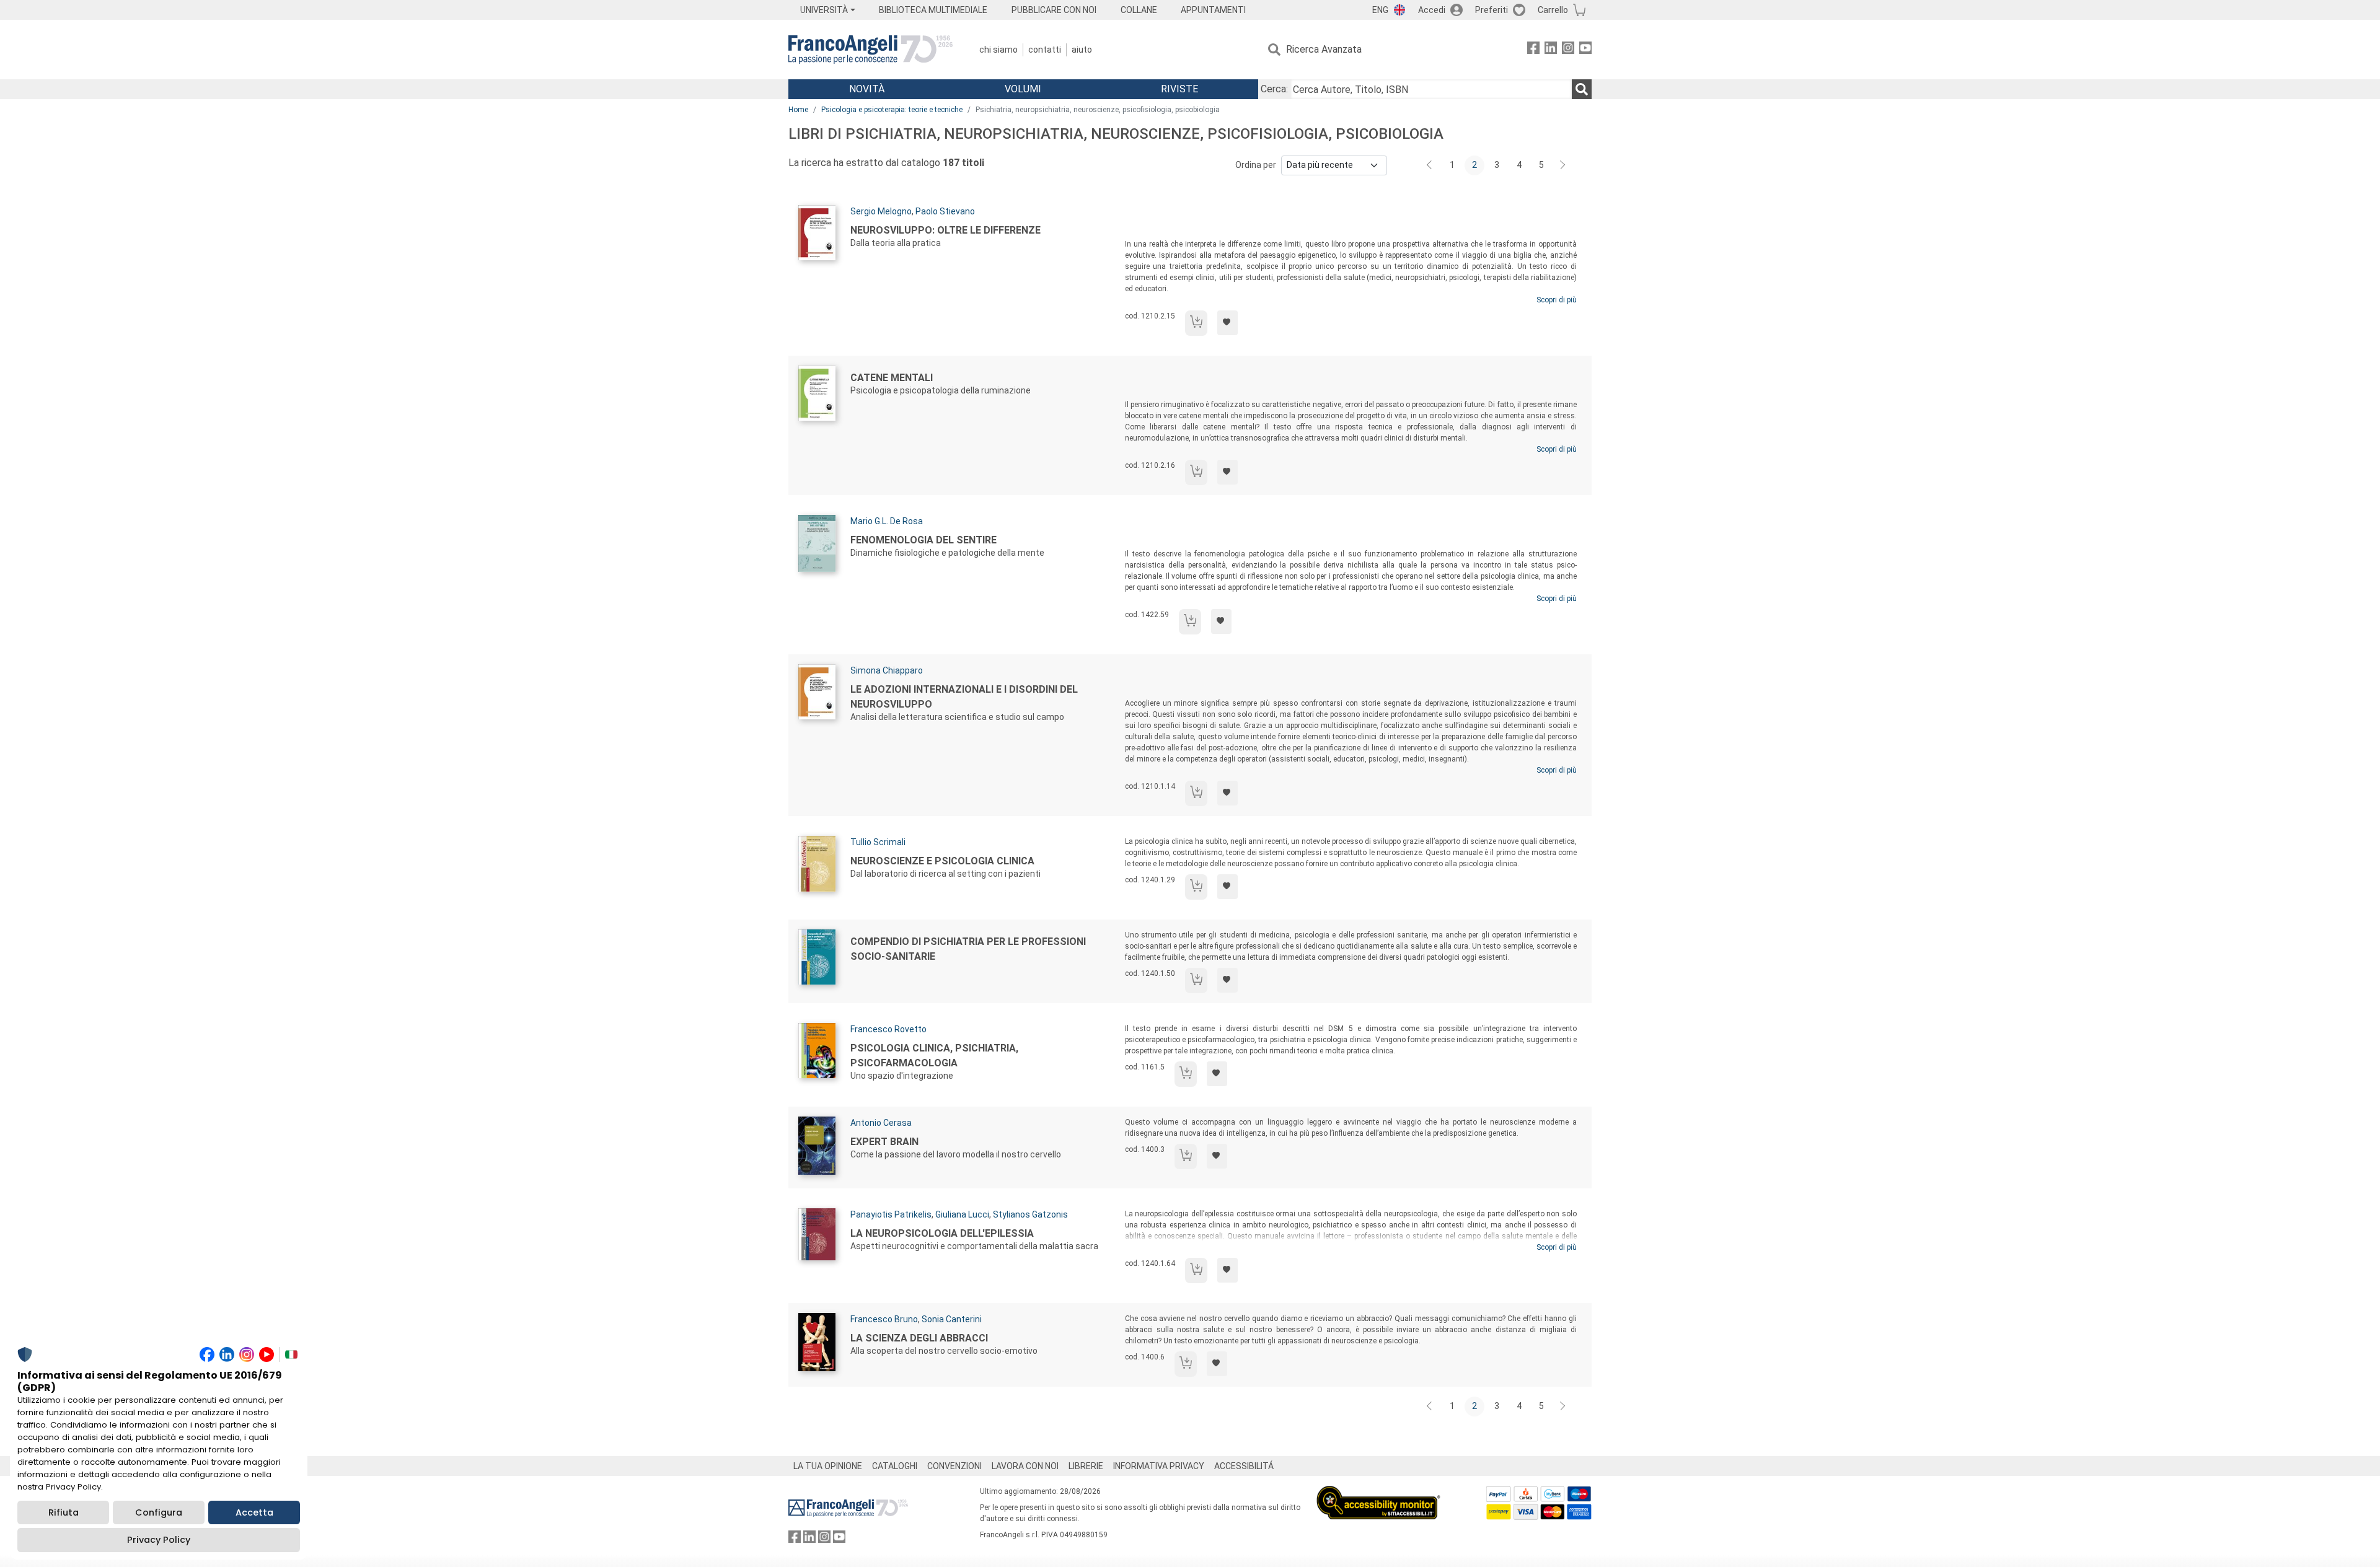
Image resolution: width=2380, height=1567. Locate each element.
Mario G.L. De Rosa (887, 521)
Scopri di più (1557, 300)
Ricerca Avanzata (1324, 49)
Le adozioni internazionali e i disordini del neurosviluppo (964, 697)
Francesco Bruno (884, 1319)
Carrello (1553, 10)
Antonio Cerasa (881, 1123)
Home (798, 110)
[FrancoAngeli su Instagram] (1568, 50)
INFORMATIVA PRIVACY (1159, 1466)
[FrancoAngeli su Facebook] (1533, 50)
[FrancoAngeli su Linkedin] (1551, 50)
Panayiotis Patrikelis (891, 1214)
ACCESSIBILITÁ (1244, 1466)
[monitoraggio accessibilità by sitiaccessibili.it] (1378, 1493)
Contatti (1045, 50)
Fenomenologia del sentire (923, 540)
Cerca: (1274, 89)
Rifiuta (64, 1512)
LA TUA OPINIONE (828, 1466)
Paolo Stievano (945, 211)
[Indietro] (1430, 165)
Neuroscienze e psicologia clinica (942, 861)
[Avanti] (1563, 165)
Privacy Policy (159, 1540)
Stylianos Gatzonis (1030, 1214)
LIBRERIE (1086, 1466)
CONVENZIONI (954, 1466)
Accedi (1432, 10)
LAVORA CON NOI (1025, 1466)
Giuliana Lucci (962, 1214)
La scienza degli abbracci (919, 1338)
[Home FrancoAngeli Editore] (870, 50)
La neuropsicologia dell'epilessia (942, 1233)
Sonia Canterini (952, 1319)
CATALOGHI (895, 1466)
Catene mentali (892, 378)
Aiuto (1082, 50)
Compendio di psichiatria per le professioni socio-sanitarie (968, 949)
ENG (1380, 10)
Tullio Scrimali (878, 842)
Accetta (254, 1512)
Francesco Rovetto (888, 1029)
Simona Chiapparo (887, 670)
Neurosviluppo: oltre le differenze (945, 230)
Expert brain (884, 1142)
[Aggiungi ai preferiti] (1227, 323)
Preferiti (1492, 10)
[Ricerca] (1582, 89)
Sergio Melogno (881, 211)
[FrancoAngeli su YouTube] (1585, 50)
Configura (159, 1512)
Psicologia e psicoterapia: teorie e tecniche (892, 110)
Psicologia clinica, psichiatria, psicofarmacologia (934, 1056)
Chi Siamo (998, 50)
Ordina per (1256, 165)
